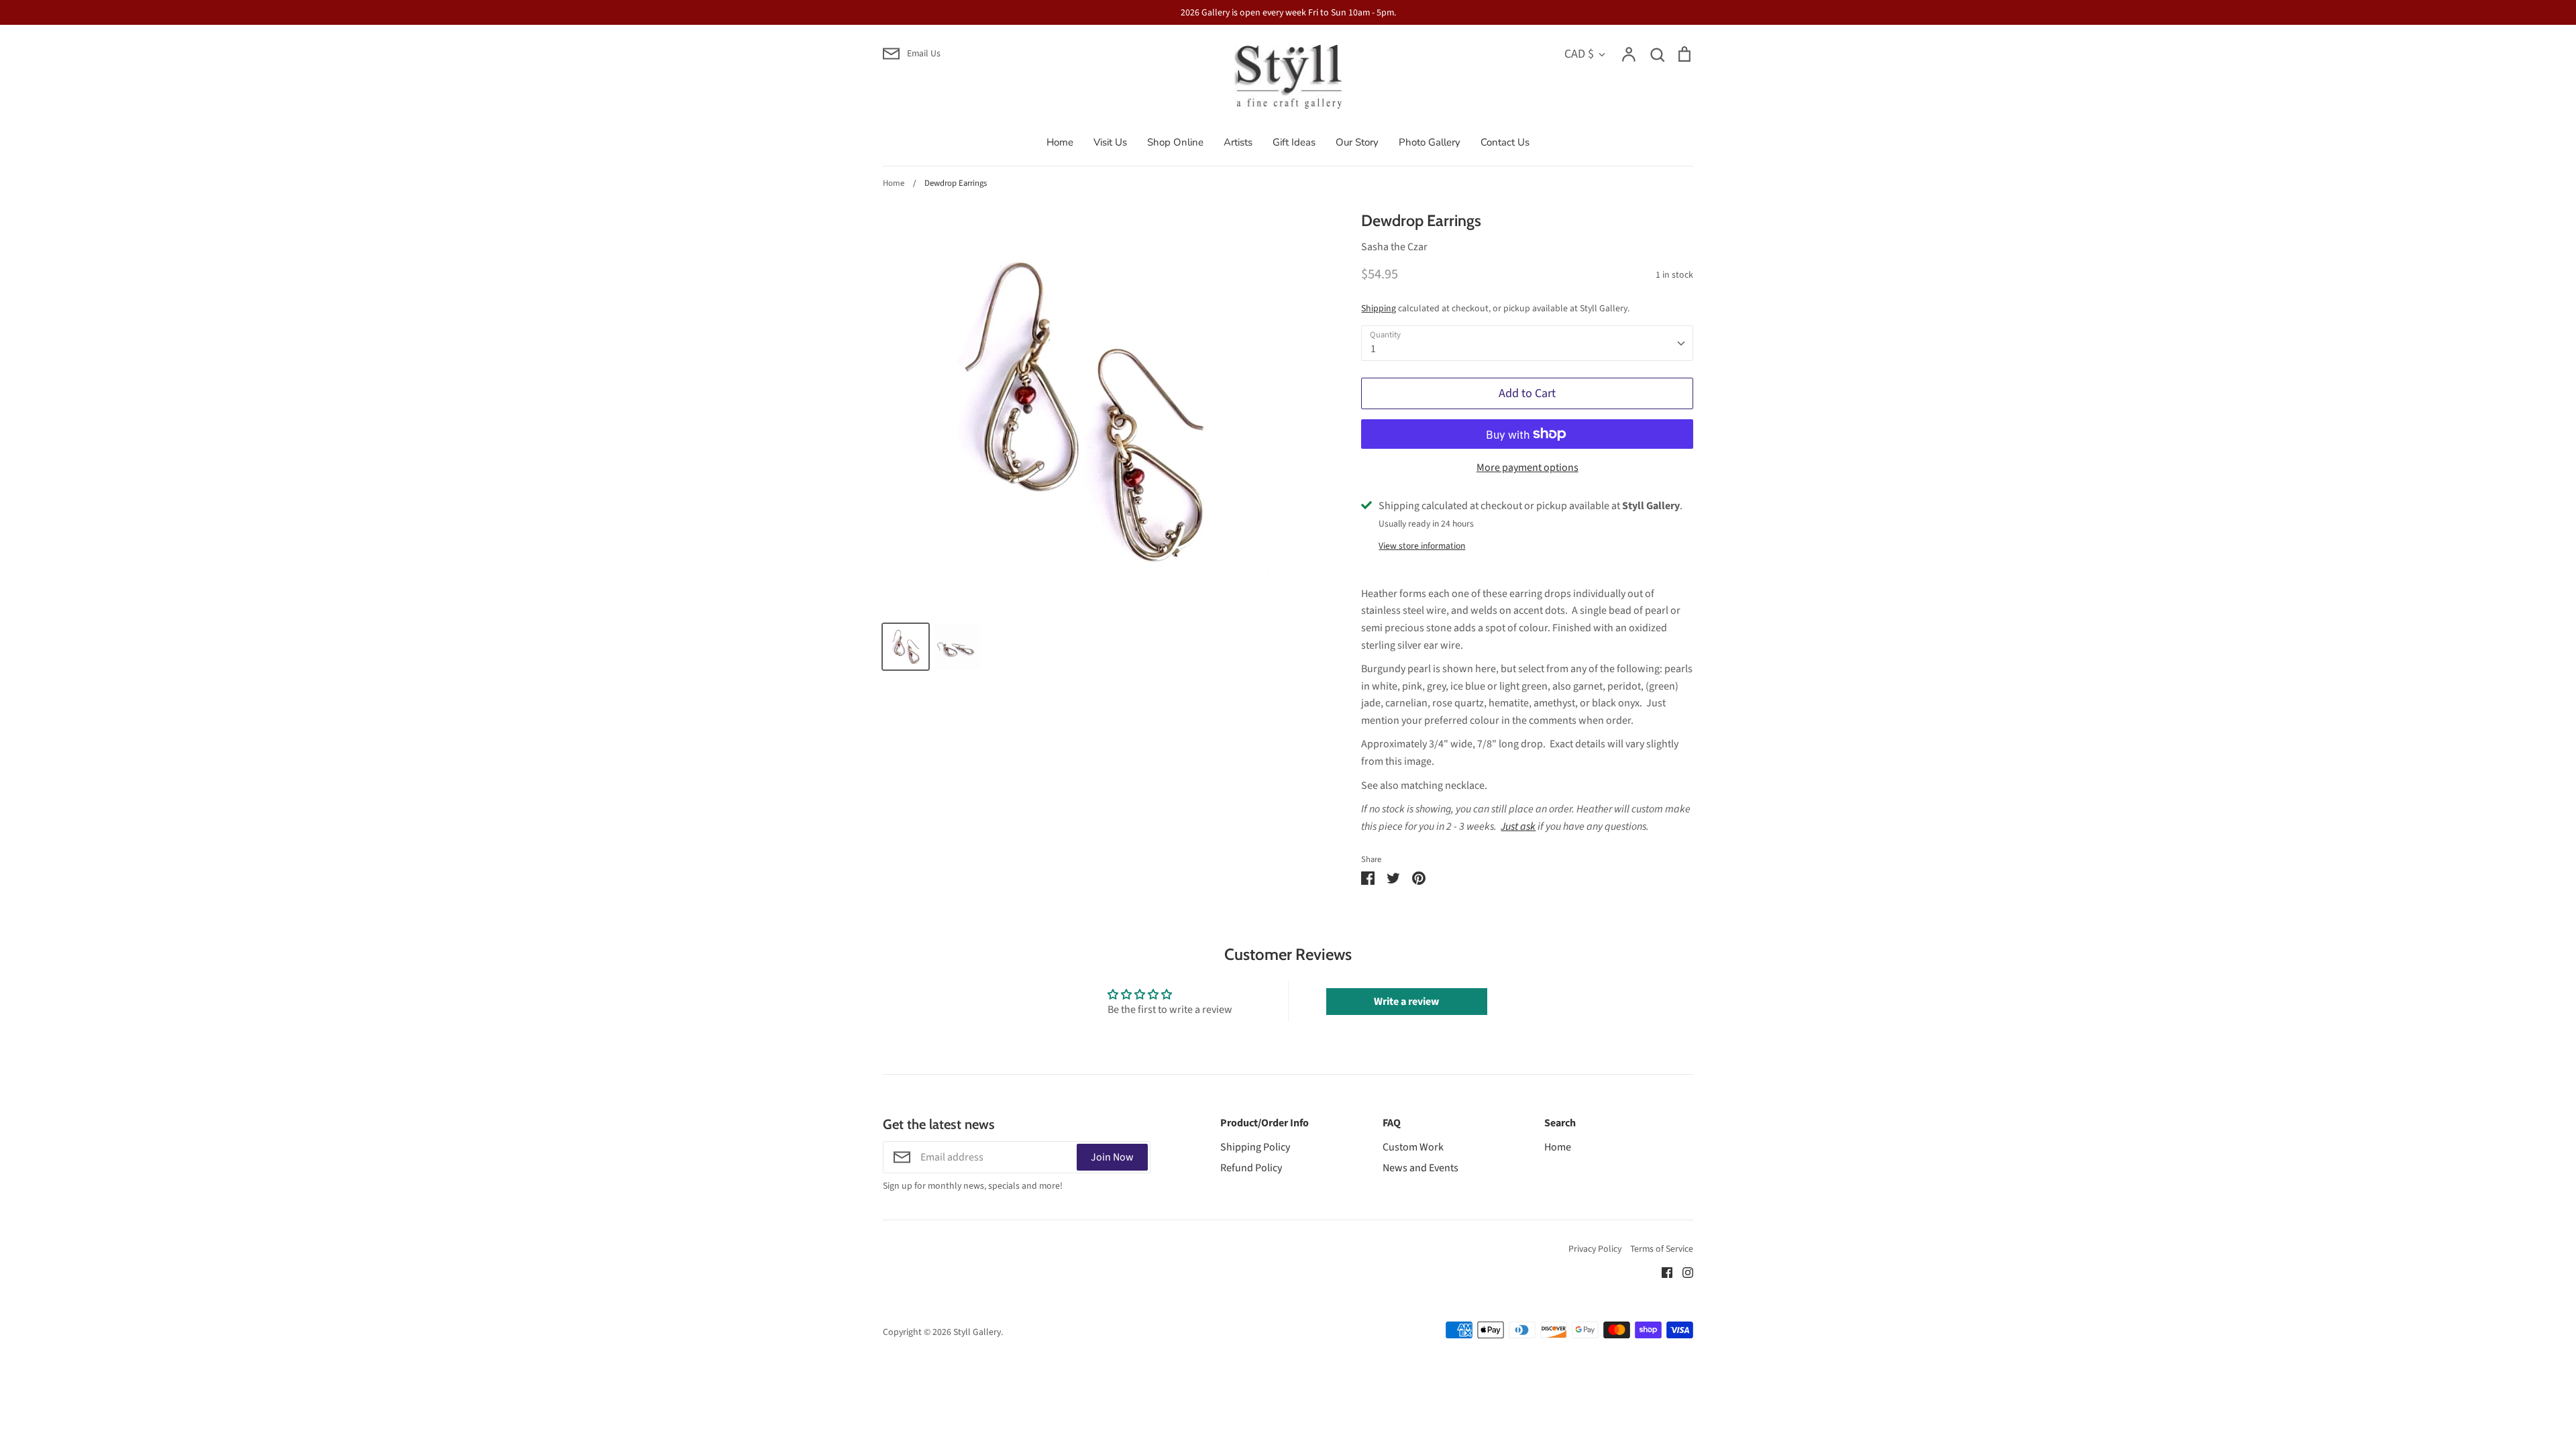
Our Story (1357, 142)
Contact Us (1505, 142)
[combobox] (1527, 343)
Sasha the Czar (1394, 247)
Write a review (1406, 1002)
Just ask (1518, 826)
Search (1560, 1123)
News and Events (1420, 1168)
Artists (1238, 142)
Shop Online (1175, 142)
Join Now (1112, 1157)
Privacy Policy (1595, 1249)
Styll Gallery (977, 1332)
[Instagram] (1683, 1272)
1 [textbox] (1373, 349)
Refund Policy (1251, 1168)
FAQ (1392, 1123)
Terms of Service (1662, 1249)
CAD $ (1579, 54)
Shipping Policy (1255, 1147)
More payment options (1527, 468)
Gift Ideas (1294, 142)
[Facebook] (1662, 1272)
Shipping (1379, 309)
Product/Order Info (1265, 1123)
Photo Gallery (1430, 142)
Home (1060, 142)
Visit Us (1110, 142)
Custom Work (1413, 1147)
